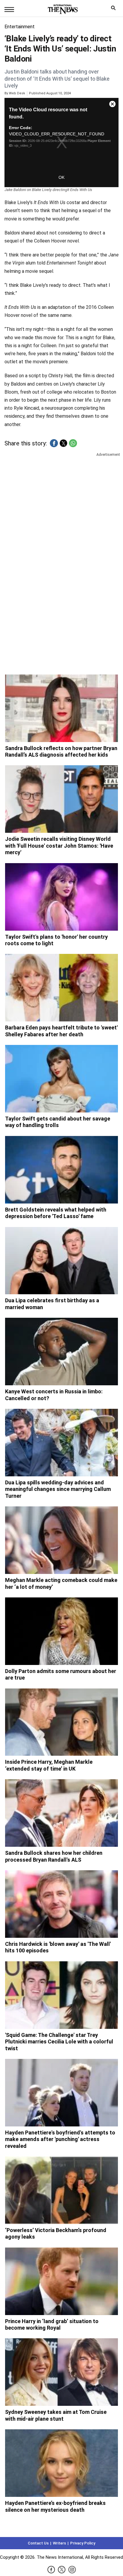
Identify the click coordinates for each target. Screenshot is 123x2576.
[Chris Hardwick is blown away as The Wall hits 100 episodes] (61, 1904)
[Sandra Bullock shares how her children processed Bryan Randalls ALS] (61, 1813)
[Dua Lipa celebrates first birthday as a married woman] (61, 1261)
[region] (61, 504)
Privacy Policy (83, 2543)
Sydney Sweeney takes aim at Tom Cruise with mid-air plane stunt (56, 2415)
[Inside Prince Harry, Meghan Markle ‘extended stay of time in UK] (61, 1722)
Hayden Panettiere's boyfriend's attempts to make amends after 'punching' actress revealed (60, 2139)
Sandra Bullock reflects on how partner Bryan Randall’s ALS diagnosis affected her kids (61, 752)
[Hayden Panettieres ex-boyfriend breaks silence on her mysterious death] (61, 2463)
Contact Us (38, 2543)
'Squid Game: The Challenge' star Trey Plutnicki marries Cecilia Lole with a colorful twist (59, 2042)
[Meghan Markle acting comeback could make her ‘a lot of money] (61, 1540)
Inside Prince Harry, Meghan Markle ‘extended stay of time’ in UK (49, 1765)
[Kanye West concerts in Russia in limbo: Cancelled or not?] (61, 1352)
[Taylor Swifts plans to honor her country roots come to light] (61, 897)
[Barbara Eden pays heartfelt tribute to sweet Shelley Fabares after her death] (61, 988)
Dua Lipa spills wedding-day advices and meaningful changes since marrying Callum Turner (58, 1489)
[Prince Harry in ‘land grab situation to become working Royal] (61, 2281)
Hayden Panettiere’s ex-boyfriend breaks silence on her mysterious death (55, 2506)
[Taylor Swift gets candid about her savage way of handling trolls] (61, 1079)
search (115, 9)
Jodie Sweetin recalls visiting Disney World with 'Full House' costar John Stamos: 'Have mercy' (59, 846)
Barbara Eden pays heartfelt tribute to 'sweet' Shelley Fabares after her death (61, 1031)
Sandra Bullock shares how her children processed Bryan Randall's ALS (54, 1856)
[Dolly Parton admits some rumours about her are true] (61, 1631)
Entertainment (20, 27)
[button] (54, 443)
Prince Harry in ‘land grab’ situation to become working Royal (52, 2325)
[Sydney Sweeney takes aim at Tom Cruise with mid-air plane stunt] (61, 2372)
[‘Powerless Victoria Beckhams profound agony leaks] (61, 2190)
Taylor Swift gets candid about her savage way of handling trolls (58, 1122)
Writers (59, 2543)
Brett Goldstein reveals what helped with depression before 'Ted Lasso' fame (56, 1213)
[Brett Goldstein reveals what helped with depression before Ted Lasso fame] (61, 1170)
